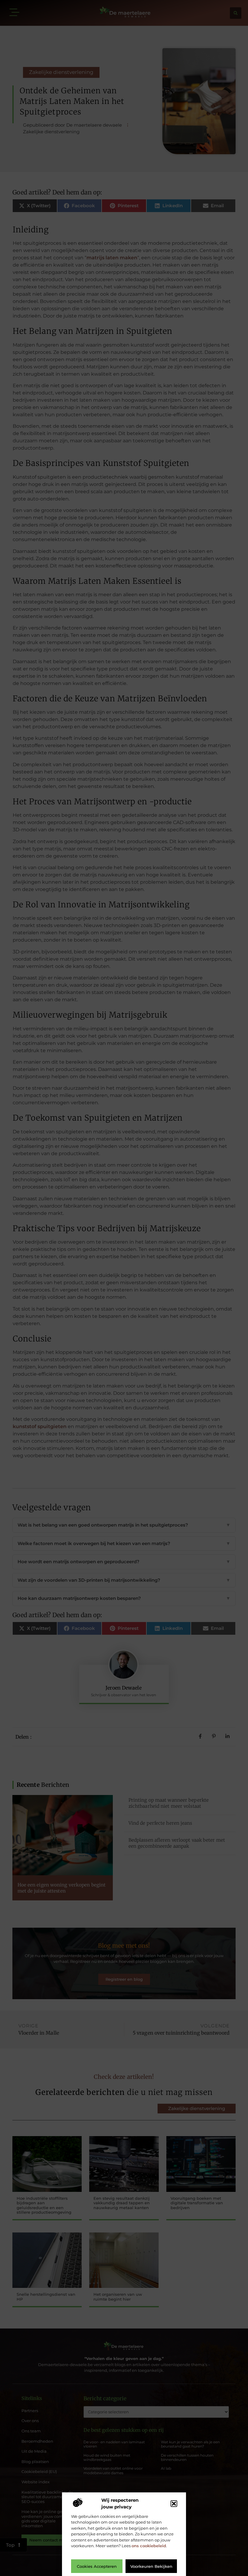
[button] (174, 2504)
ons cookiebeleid (149, 2546)
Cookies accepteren (97, 2566)
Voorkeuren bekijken (151, 2566)
